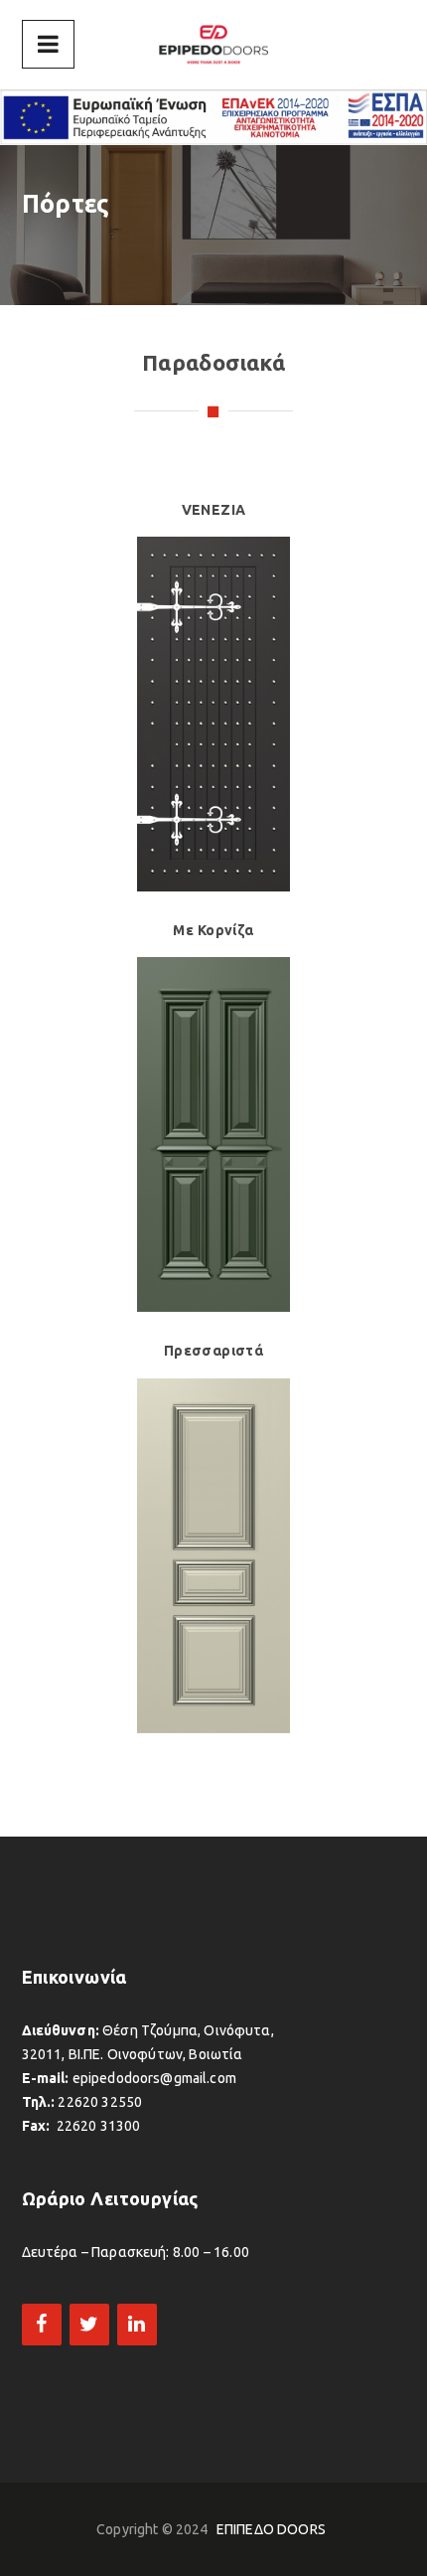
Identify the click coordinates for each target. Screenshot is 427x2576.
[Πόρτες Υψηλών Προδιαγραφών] (213, 45)
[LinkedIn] (137, 2325)
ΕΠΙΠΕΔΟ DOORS (271, 2529)
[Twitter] (89, 2325)
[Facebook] (42, 2325)
